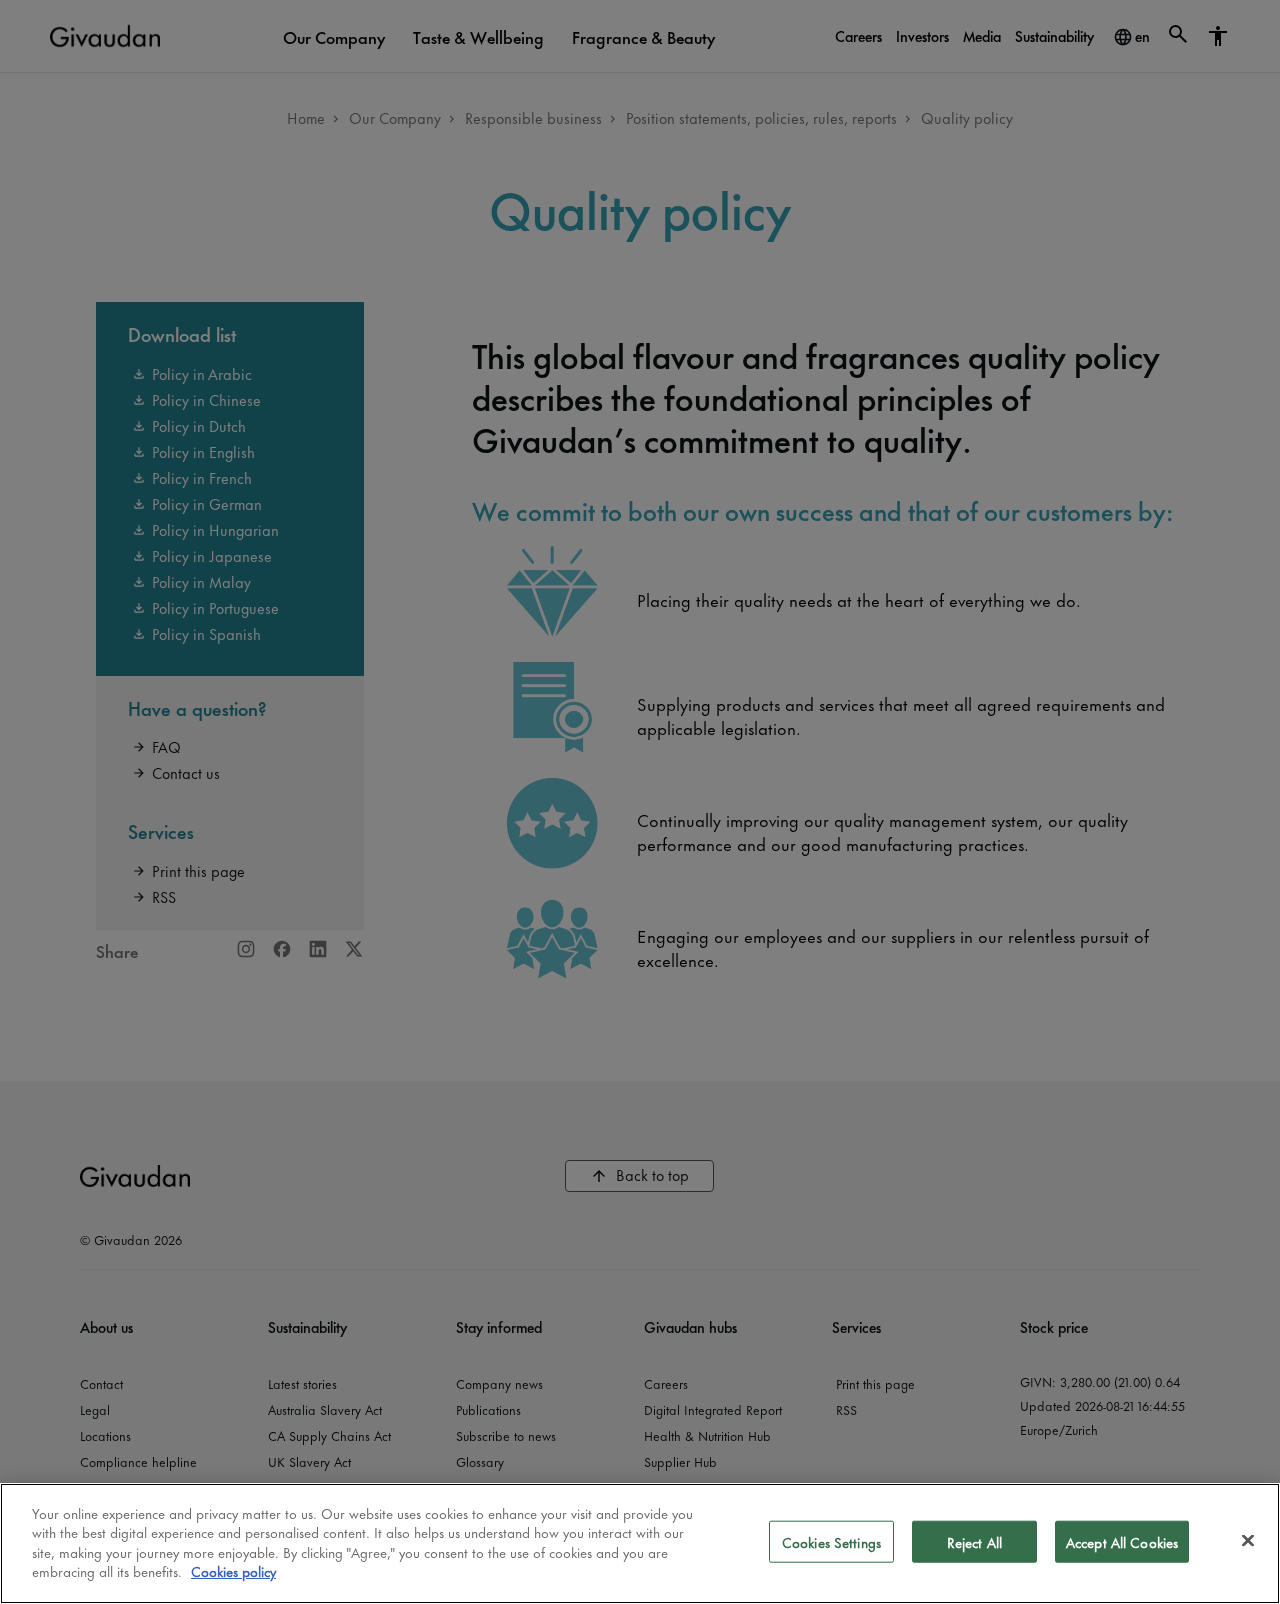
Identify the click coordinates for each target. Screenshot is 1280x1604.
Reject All (974, 1541)
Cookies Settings (831, 1541)
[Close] (1248, 1541)
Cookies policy (233, 1570)
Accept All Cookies (1122, 1541)
